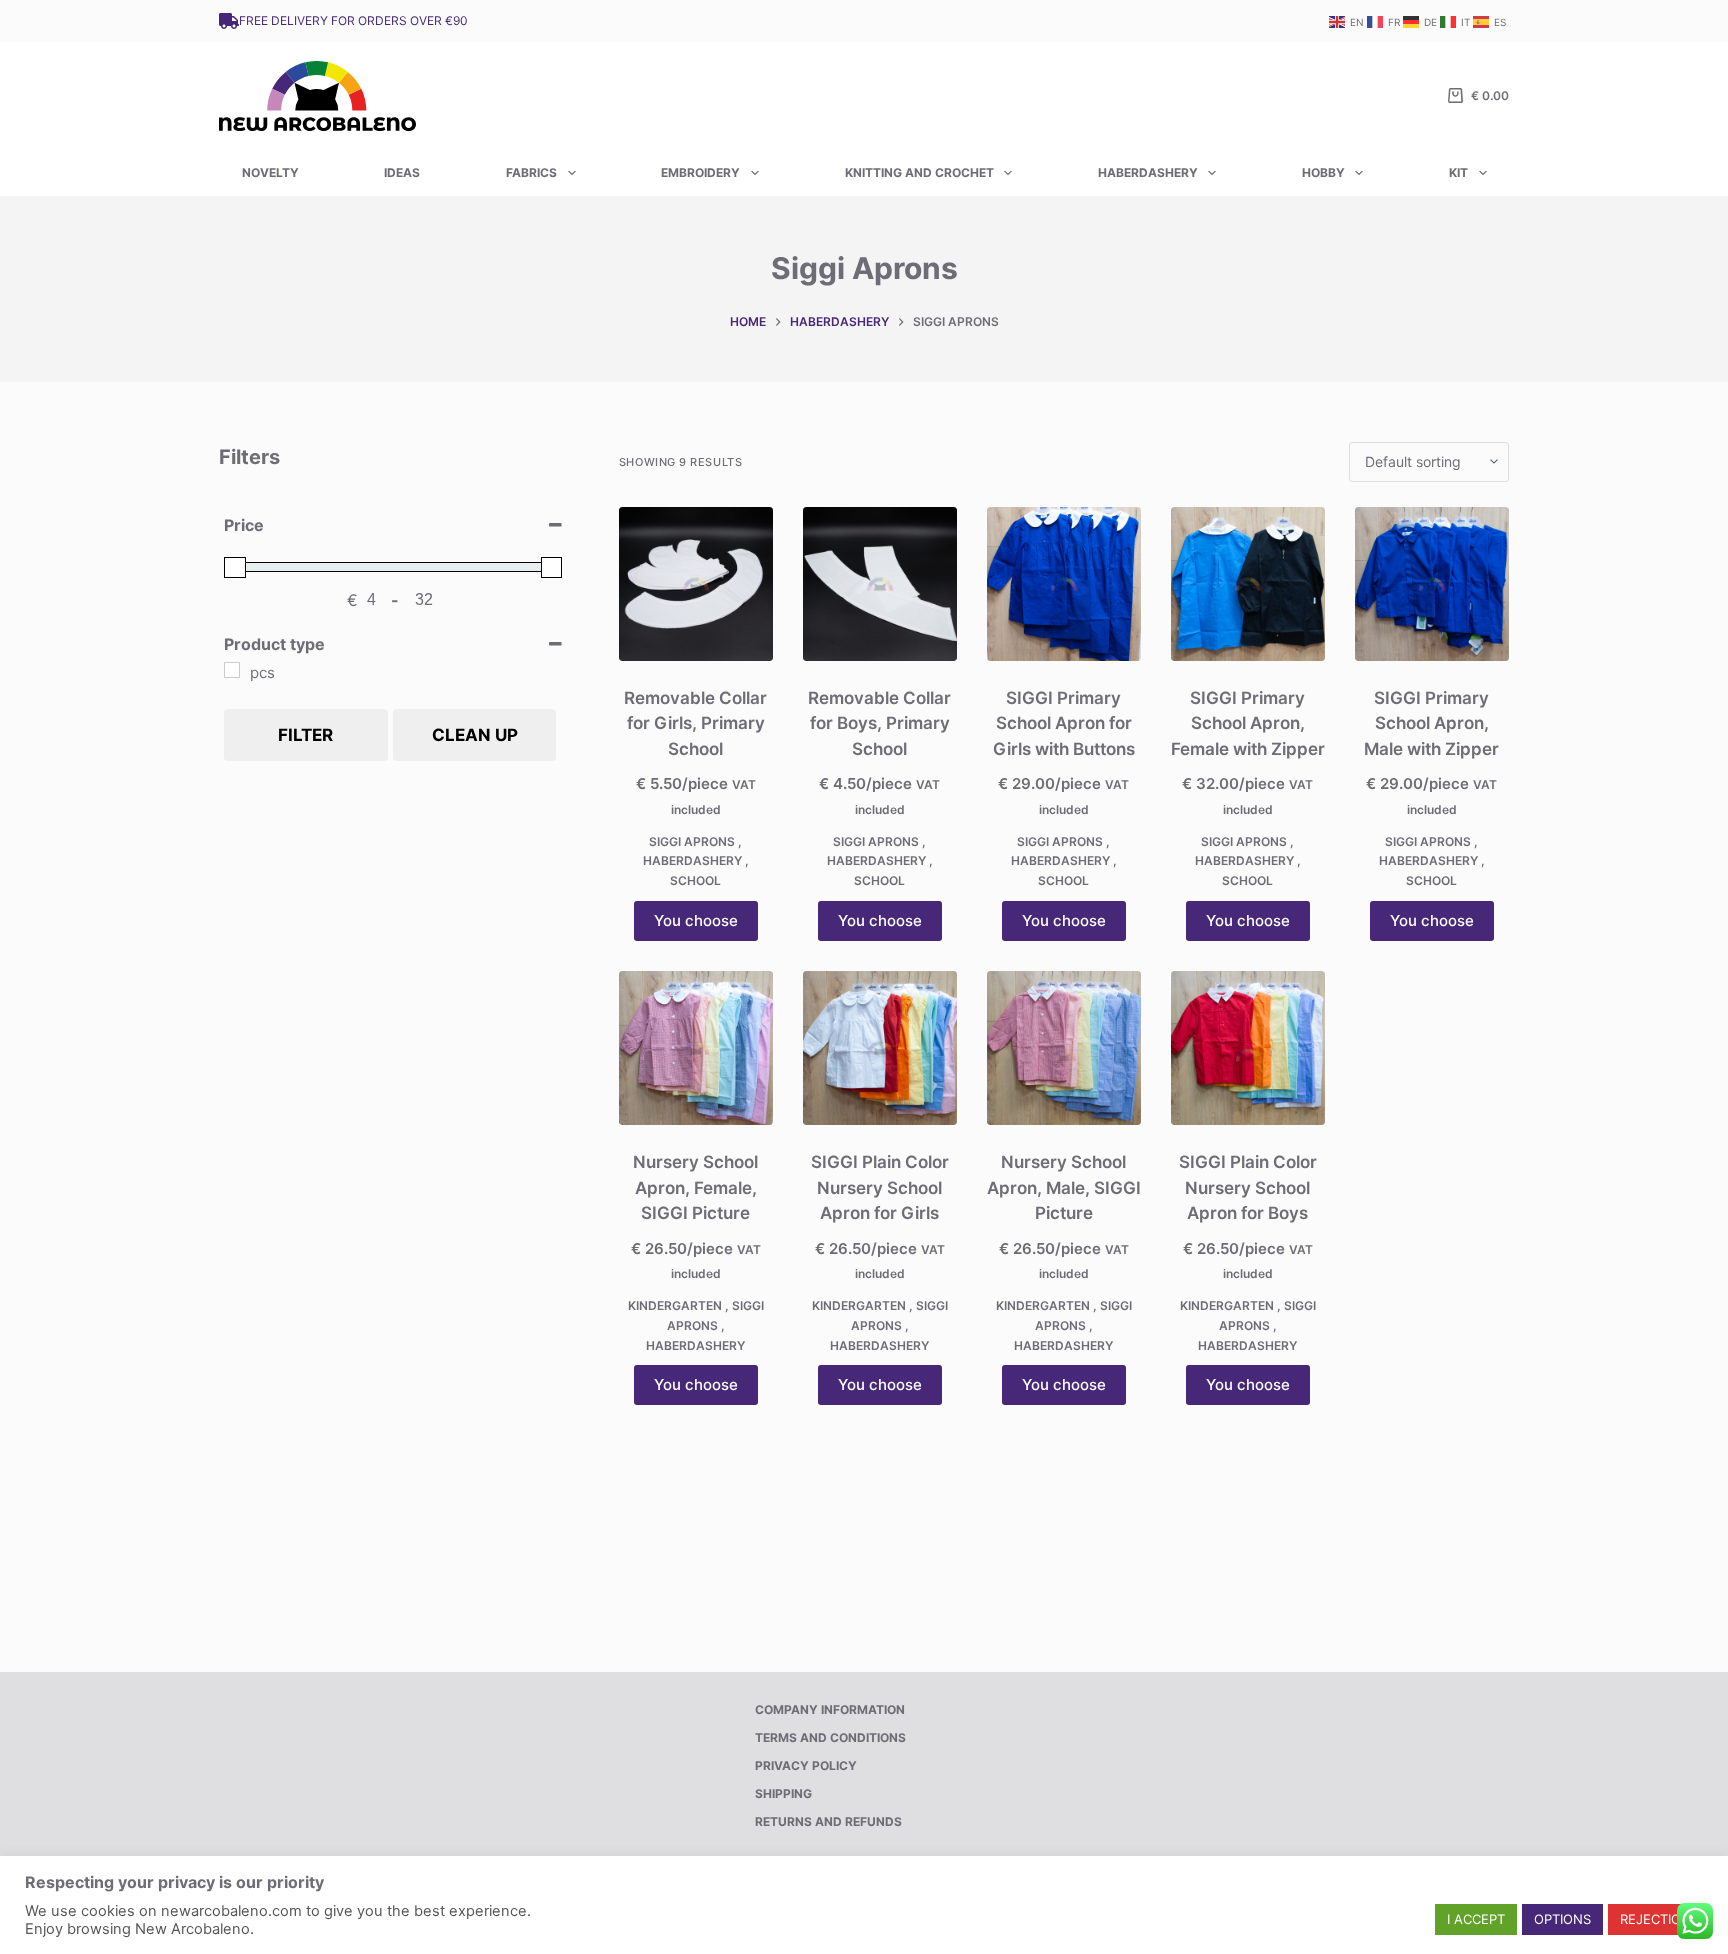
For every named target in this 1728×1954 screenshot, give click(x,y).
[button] (1476, 1919)
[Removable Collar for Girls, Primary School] (696, 584)
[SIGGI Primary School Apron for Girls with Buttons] (1064, 584)
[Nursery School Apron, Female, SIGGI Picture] (696, 1048)
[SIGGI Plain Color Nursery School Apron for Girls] (880, 1048)
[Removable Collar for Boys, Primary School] (880, 584)
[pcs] (232, 670)
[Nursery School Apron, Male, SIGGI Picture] (1064, 1048)
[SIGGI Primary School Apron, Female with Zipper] (1248, 584)
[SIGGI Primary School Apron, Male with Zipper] (1432, 584)
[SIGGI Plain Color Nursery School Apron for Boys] (1248, 1048)
